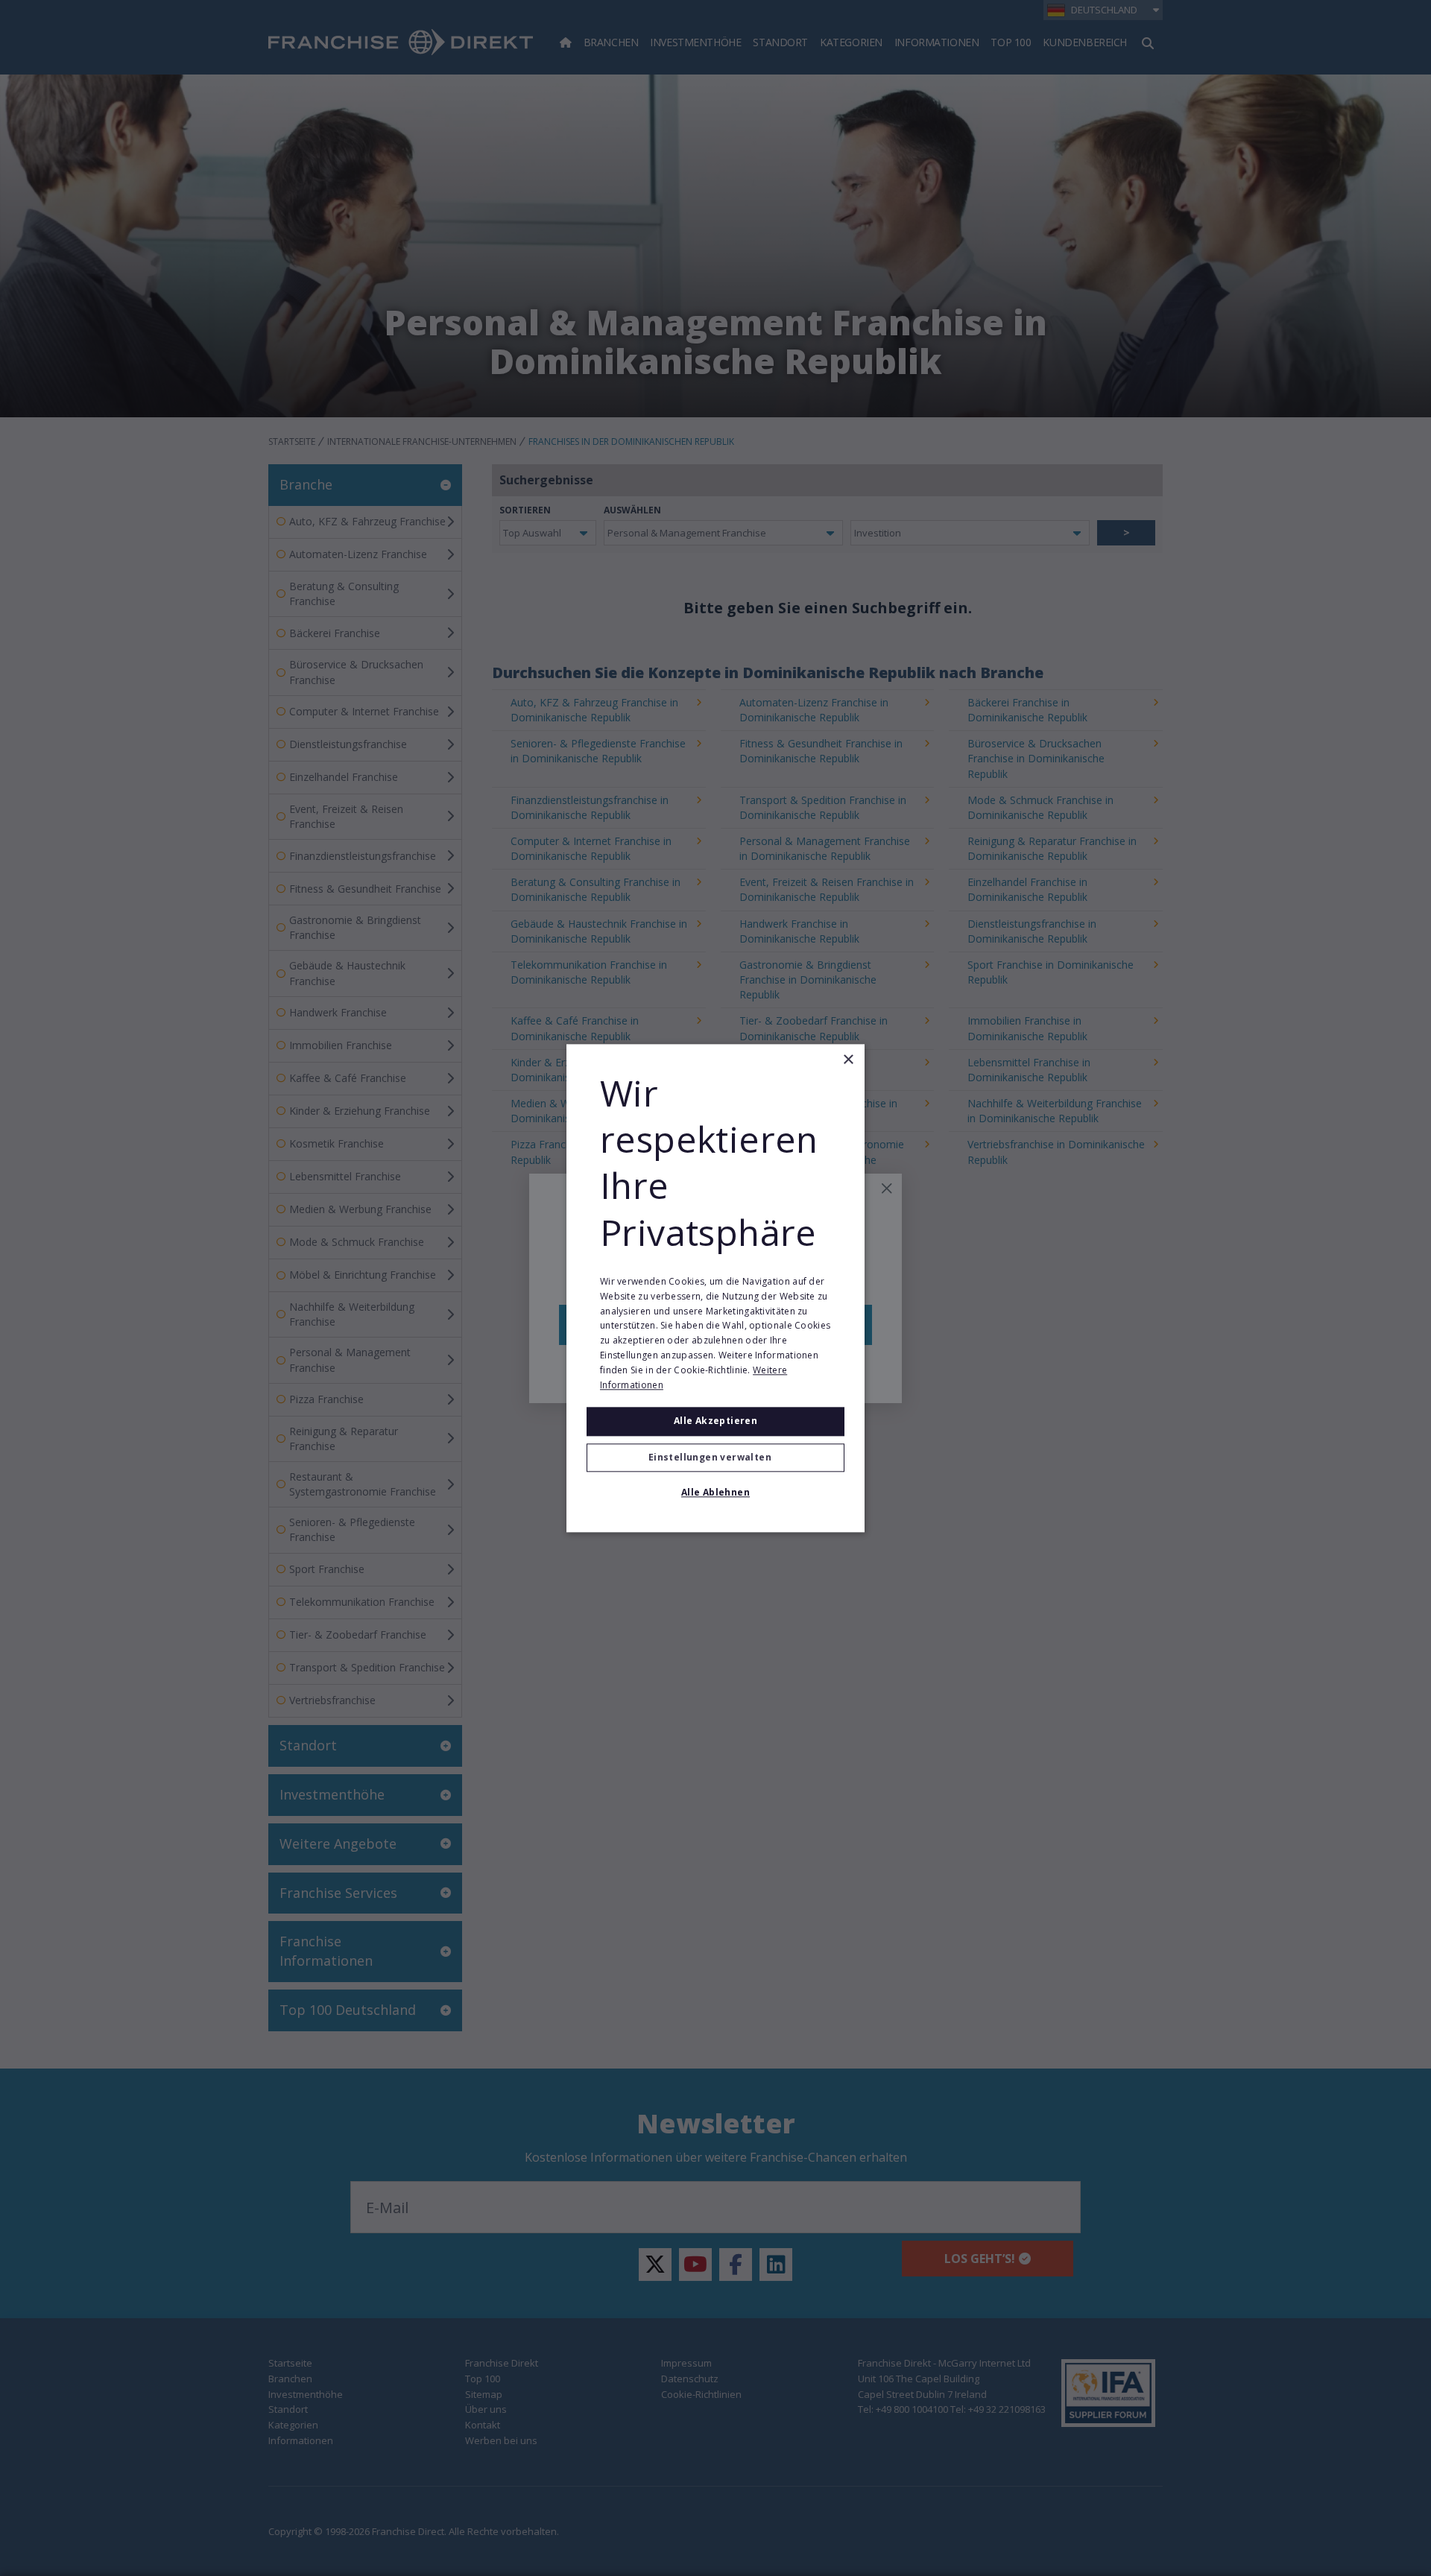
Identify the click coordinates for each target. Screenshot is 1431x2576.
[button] (715, 1458)
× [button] (848, 1060)
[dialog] (715, 1288)
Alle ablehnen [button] (715, 1492)
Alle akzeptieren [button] (715, 1421)
